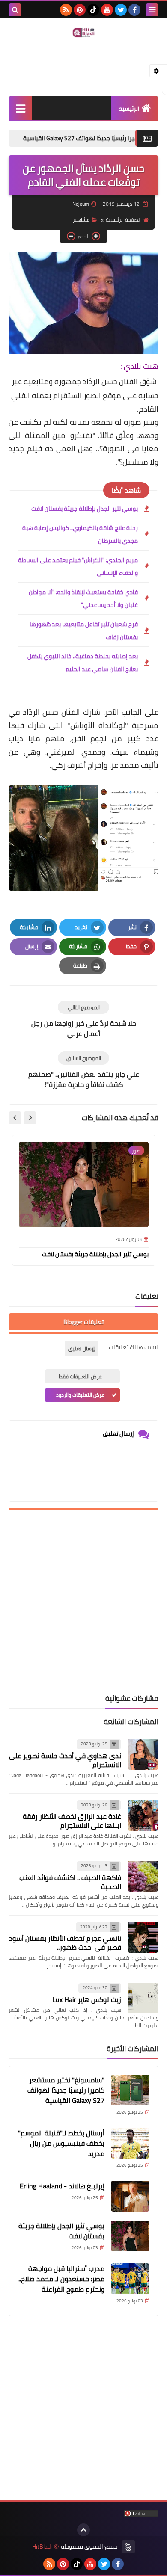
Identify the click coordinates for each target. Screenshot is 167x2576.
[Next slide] (15, 1118)
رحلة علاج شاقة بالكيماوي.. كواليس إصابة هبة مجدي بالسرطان (80, 534)
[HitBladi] (83, 33)
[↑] (83, 2530)
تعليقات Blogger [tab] (83, 1322)
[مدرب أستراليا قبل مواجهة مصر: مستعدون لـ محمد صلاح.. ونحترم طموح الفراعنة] (130, 2279)
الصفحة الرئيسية (123, 220)
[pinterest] (80, 10)
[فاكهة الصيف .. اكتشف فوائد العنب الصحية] (143, 1876)
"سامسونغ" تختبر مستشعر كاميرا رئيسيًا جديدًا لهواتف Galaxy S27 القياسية (66, 2090)
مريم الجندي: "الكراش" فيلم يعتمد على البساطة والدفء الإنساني (78, 566)
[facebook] (134, 10)
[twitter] (121, 10)
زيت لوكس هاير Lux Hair (87, 1999)
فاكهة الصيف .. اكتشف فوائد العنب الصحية (70, 1882)
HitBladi (42, 2547)
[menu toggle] (152, 10)
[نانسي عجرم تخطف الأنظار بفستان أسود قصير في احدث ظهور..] (143, 1937)
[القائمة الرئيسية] (20, 108)
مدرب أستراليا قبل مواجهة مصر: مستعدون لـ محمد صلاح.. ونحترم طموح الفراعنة (61, 2279)
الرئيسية (129, 109)
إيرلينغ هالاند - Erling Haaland (62, 2186)
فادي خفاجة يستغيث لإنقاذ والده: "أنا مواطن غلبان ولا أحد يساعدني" (83, 598)
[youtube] (107, 10)
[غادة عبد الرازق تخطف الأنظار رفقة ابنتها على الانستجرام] (143, 1815)
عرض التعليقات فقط (80, 1376)
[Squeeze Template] (128, 2547)
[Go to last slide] (30, 1118)
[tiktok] (93, 10)
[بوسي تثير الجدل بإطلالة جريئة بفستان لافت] (130, 2236)
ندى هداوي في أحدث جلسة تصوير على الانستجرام (65, 1760)
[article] (83, 1020)
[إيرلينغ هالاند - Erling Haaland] (130, 2196)
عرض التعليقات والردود (80, 1395)
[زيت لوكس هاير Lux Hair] (143, 1998)
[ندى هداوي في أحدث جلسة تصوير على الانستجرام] (143, 1754)
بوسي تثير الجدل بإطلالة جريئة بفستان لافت (85, 509)
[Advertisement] (83, 1602)
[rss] (66, 10)
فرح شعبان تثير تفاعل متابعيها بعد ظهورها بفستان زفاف (84, 631)
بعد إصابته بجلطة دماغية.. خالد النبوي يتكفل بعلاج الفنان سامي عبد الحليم (83, 663)
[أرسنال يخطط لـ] (130, 2143)
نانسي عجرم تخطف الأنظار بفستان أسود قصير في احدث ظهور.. (65, 1943)
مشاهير (81, 220)
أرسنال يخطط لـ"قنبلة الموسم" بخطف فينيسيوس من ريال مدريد (61, 2143)
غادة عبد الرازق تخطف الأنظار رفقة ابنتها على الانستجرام (72, 1821)
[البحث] (15, 10)
